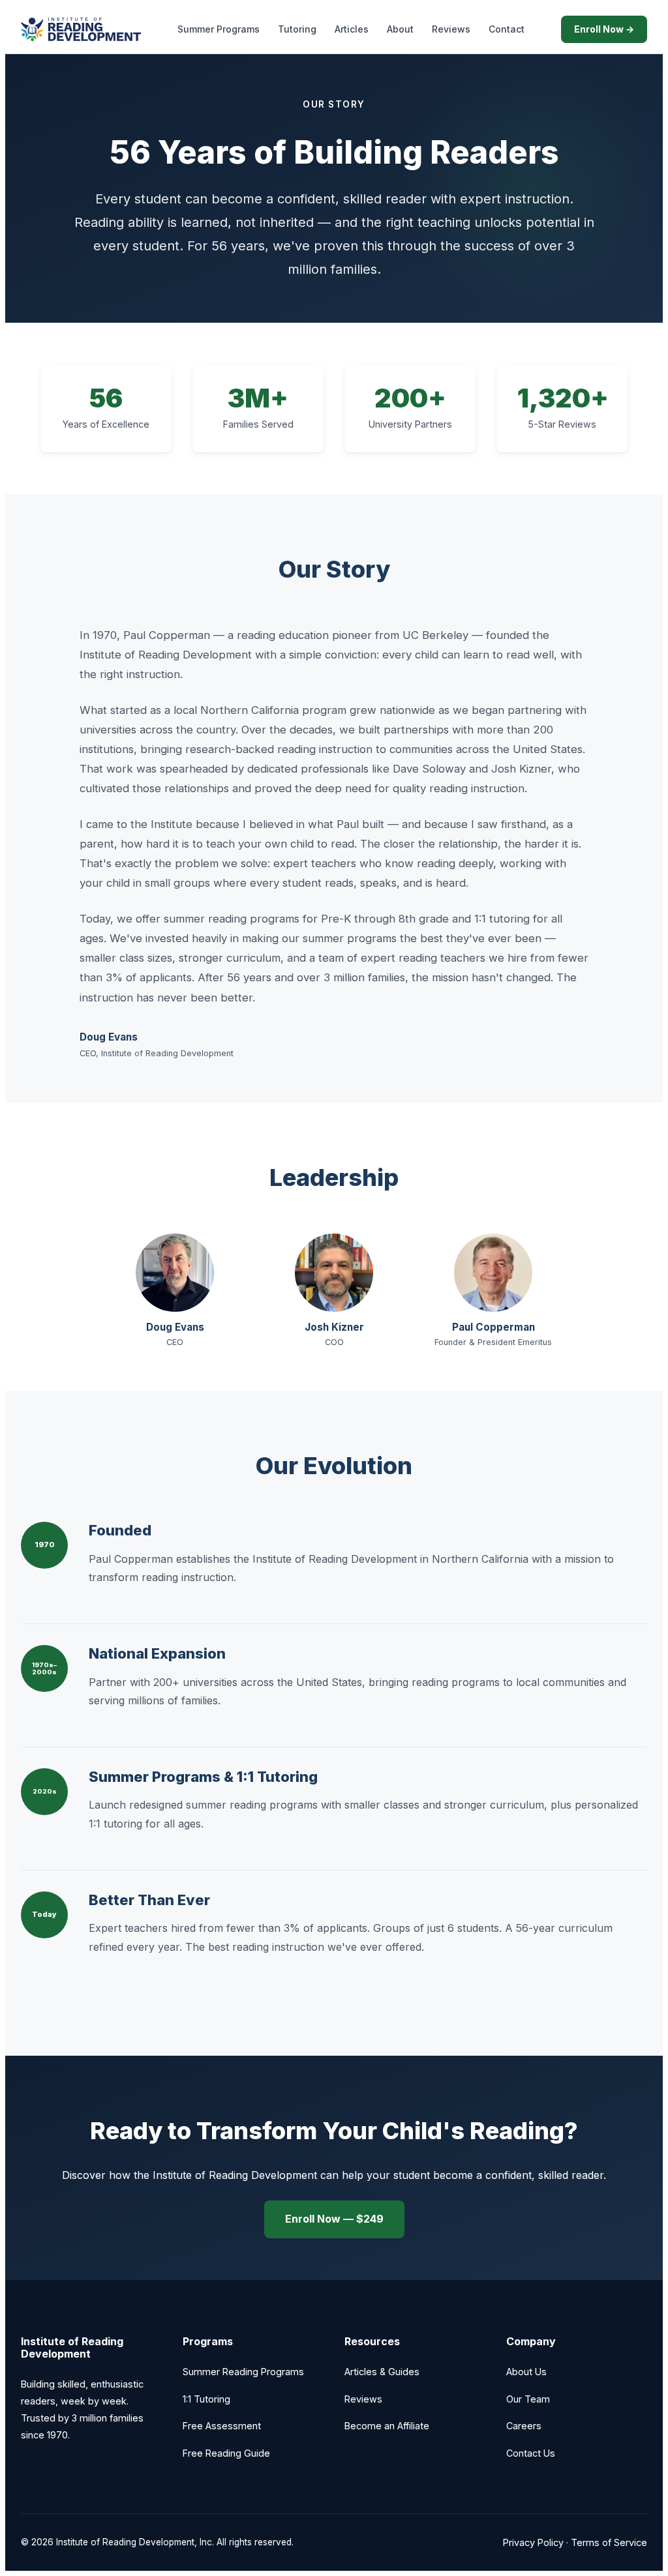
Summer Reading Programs (243, 2372)
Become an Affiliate (387, 2426)
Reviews (451, 29)
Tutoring (297, 29)
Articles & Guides (382, 2372)
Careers (524, 2426)
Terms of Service (609, 2542)
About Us (526, 2372)
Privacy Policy (533, 2542)
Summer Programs (219, 29)
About (400, 29)
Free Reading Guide (226, 2453)
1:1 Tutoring (206, 2399)
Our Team (528, 2399)
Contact (507, 29)
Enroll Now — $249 (334, 2219)
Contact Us (531, 2453)
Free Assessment (222, 2426)
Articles (352, 29)
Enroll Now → (604, 29)
